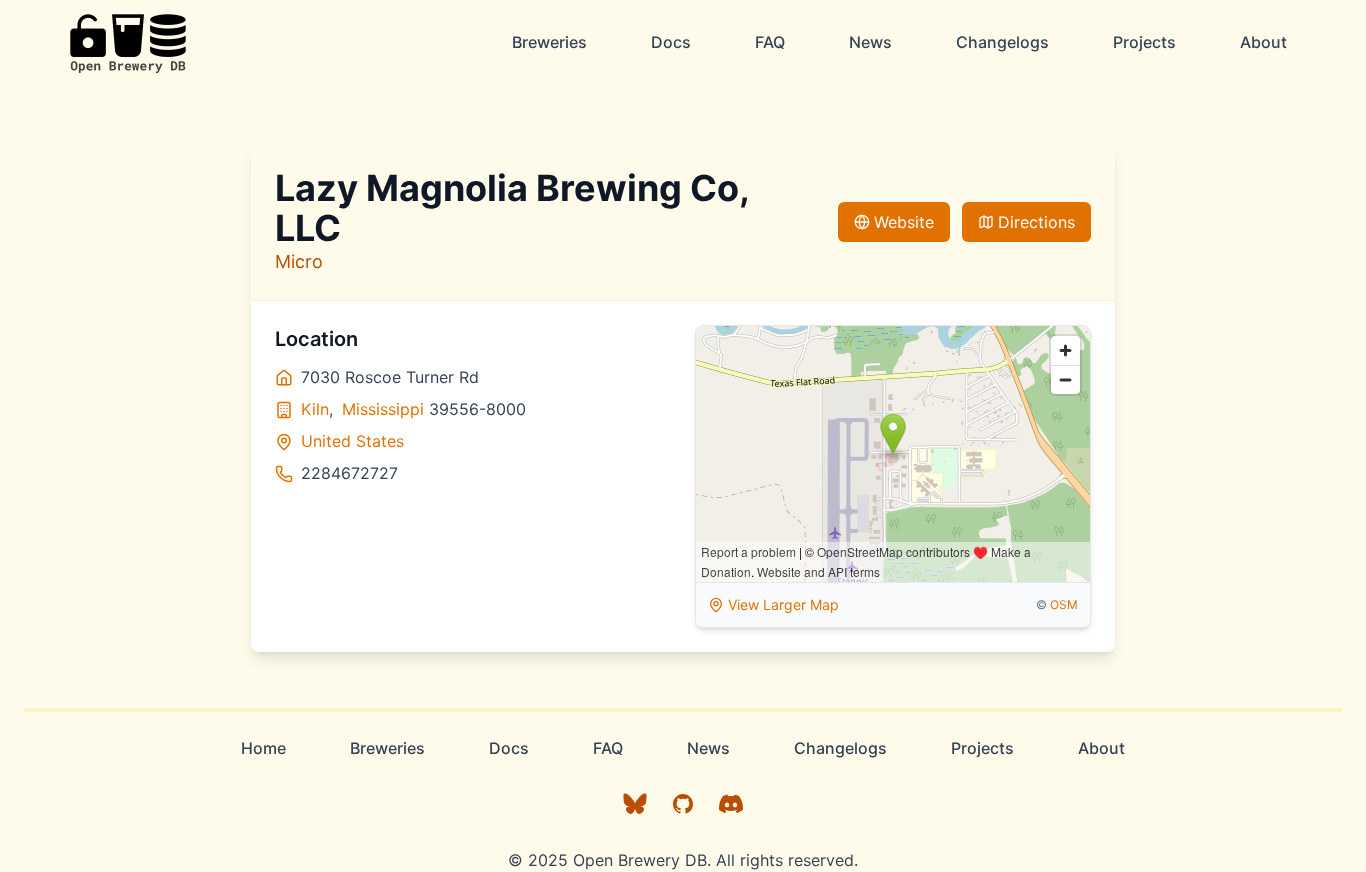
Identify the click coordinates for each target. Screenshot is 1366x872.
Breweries (549, 42)
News (870, 42)
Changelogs (1002, 42)
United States (352, 441)
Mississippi (383, 409)
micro (299, 261)
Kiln (315, 409)
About (1263, 42)
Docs (671, 42)
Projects (1144, 42)
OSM (1064, 604)
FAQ (770, 42)
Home (263, 748)
